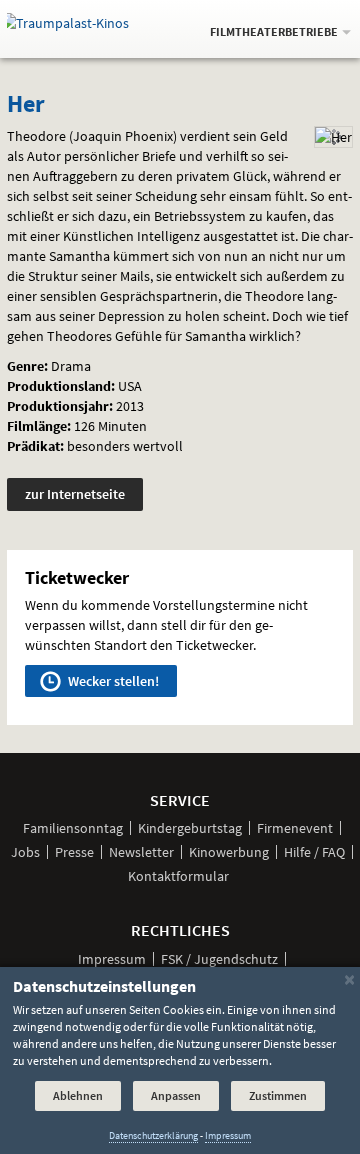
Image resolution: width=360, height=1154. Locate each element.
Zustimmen (278, 1095)
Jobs (25, 852)
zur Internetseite (75, 494)
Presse (74, 852)
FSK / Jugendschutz (219, 959)
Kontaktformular (178, 876)
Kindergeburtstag (190, 828)
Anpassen (176, 1095)
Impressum (112, 959)
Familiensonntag (73, 828)
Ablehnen (78, 1095)
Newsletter (141, 852)
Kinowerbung (229, 852)
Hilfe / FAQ (314, 852)
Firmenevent (295, 828)
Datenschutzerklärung (153, 1135)
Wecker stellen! (112, 681)
